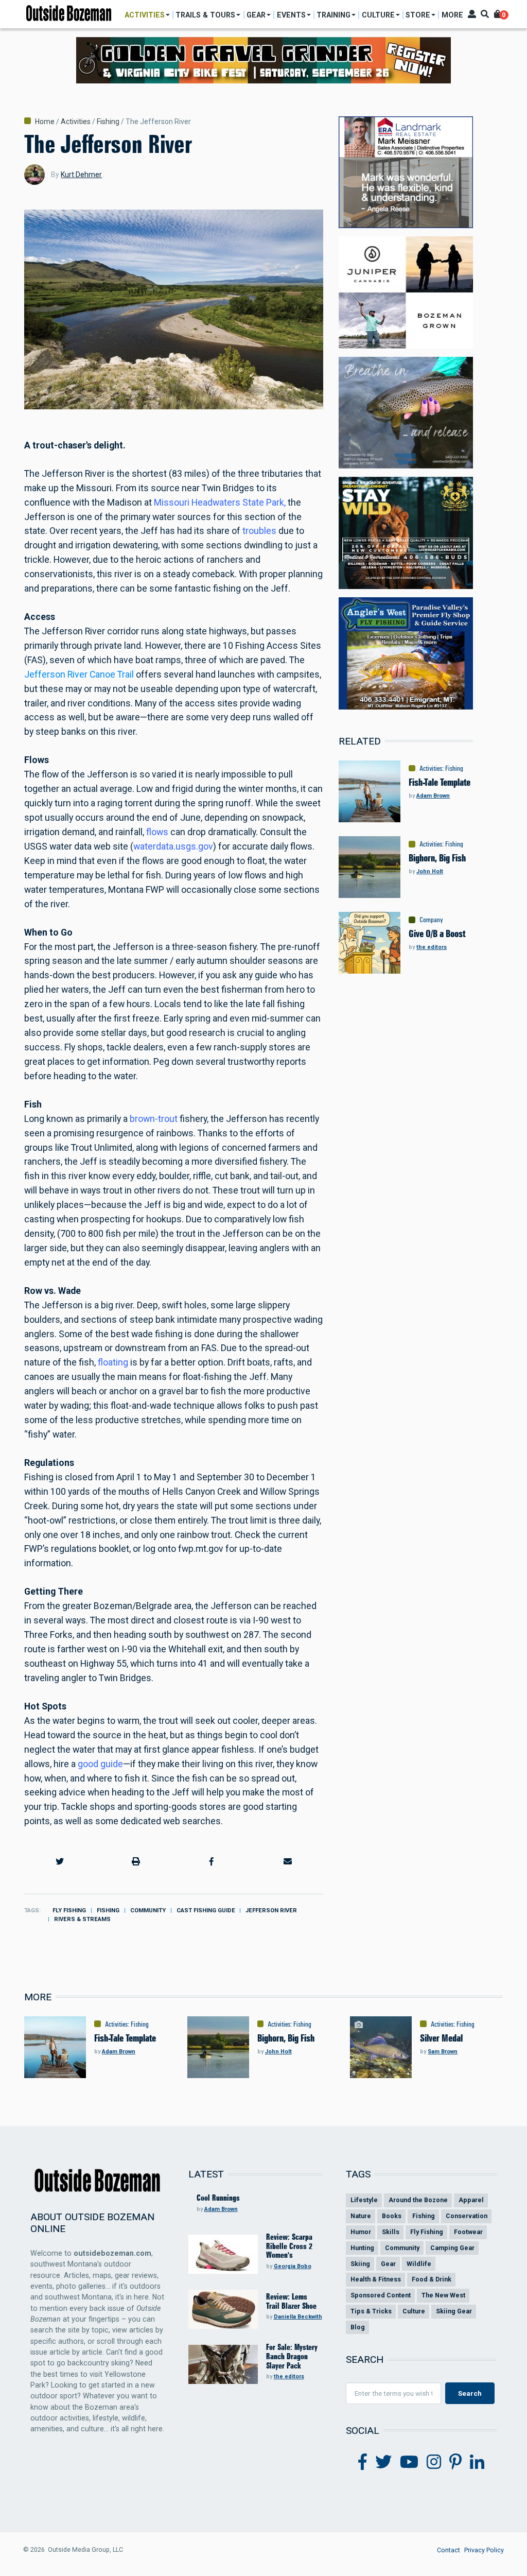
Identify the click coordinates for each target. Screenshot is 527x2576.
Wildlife (419, 2264)
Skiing (360, 2264)
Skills (391, 2232)
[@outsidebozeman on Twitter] (383, 2462)
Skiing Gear (454, 2311)
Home (45, 122)
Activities (76, 122)
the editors (432, 947)
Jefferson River (271, 1911)
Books (392, 2216)
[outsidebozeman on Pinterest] (455, 2462)
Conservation (467, 2216)
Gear (388, 2264)
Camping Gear (452, 2248)
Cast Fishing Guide (206, 1911)
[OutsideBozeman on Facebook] (363, 2462)
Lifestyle (364, 2200)
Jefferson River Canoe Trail (79, 675)
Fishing (108, 122)
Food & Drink (432, 2279)
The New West (443, 2295)
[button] (60, 1861)
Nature (361, 2216)
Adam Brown (433, 796)
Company (431, 920)
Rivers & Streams (82, 1919)
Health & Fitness (376, 2279)
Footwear (468, 2232)
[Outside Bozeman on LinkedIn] (477, 2462)
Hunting (362, 2248)
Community (148, 1911)
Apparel (471, 2200)
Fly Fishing (69, 1911)
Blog (358, 2327)
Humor (361, 2232)
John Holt (430, 871)
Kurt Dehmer (81, 175)
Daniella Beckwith (298, 2317)
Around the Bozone (418, 2200)
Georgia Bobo (293, 2266)
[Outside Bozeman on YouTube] (409, 2462)
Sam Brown (443, 2052)
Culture (414, 2311)
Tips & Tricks (371, 2311)
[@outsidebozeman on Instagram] (434, 2462)
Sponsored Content (381, 2295)
